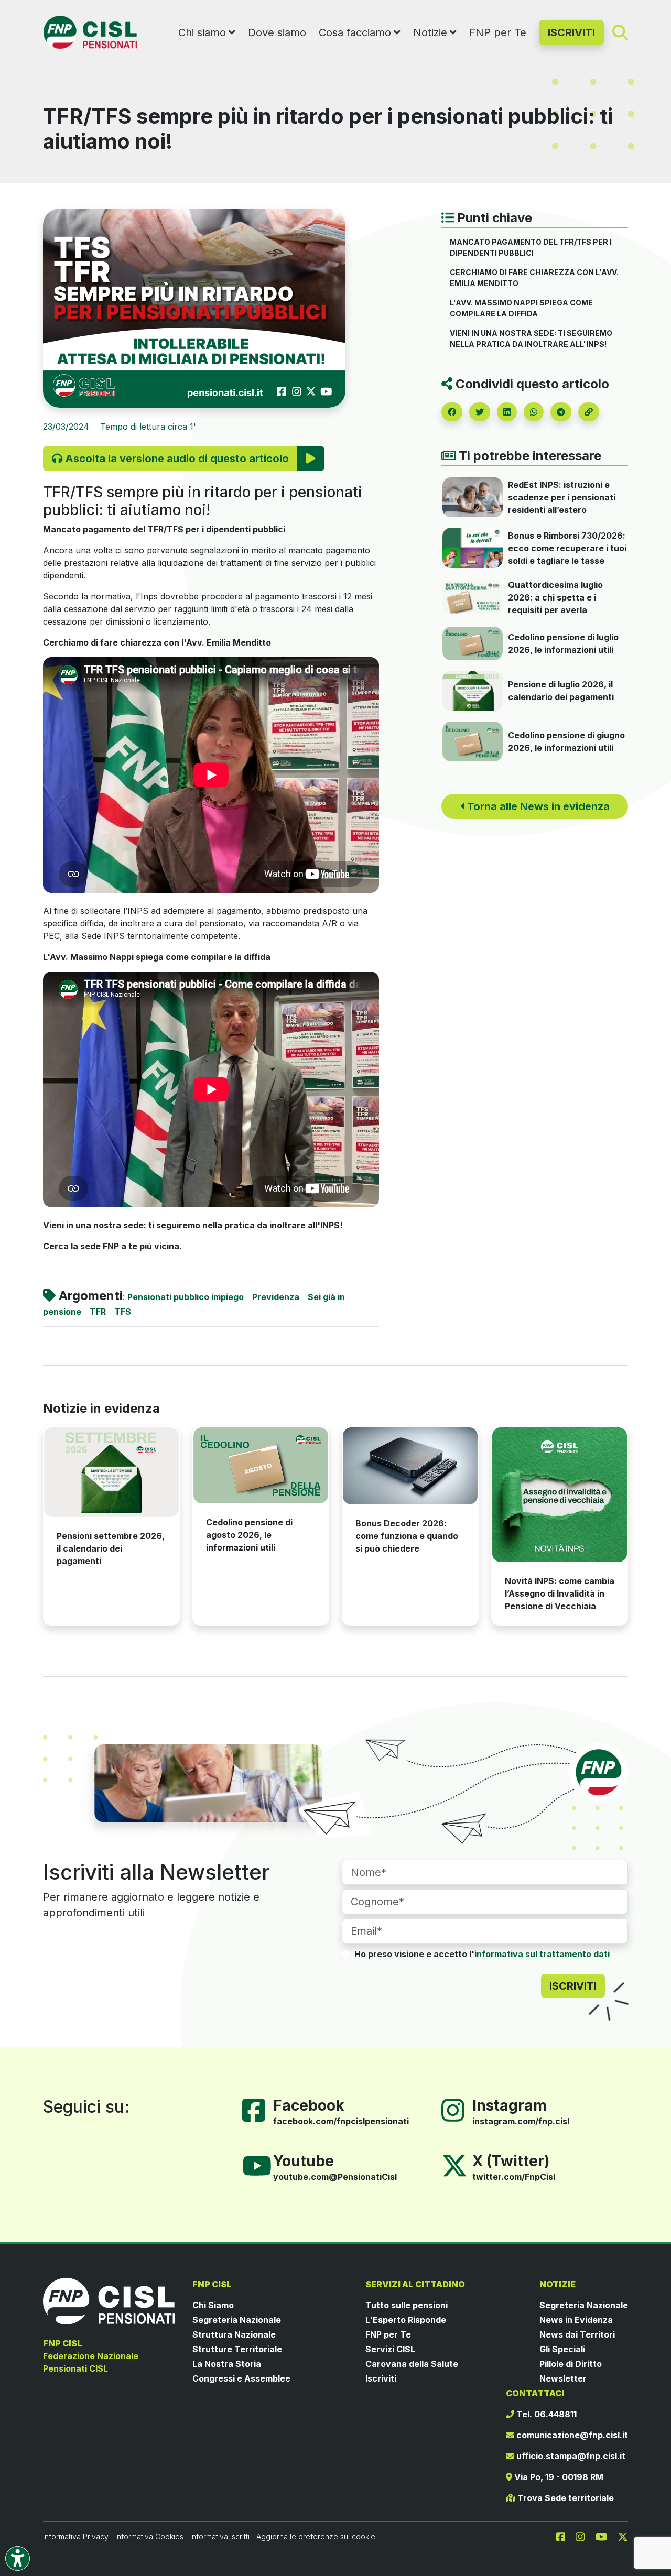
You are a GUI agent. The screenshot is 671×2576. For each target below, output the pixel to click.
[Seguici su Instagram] (457, 2110)
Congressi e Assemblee (241, 2378)
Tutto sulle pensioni (407, 2305)
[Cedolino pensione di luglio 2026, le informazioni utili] (473, 642)
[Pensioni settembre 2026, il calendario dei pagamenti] (111, 1472)
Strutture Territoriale (237, 2349)
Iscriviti (381, 2378)
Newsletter (563, 2378)
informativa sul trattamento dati (542, 1954)
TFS (123, 1312)
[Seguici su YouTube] (261, 2165)
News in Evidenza (576, 2320)
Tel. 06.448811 (545, 2414)
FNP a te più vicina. (142, 1246)
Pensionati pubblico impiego (186, 1297)
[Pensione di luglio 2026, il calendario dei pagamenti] (473, 690)
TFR (98, 1312)
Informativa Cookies (149, 2536)
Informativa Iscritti (220, 2536)
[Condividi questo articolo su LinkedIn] (507, 412)
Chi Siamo (213, 2305)
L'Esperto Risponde (406, 2320)
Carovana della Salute (412, 2364)
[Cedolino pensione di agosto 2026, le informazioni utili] (261, 1465)
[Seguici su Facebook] (258, 2110)
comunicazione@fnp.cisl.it (571, 2435)
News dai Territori (577, 2334)
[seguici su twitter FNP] (623, 2536)
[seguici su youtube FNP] (606, 2536)
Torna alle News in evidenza (537, 806)
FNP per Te (498, 32)
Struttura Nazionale (234, 2334)
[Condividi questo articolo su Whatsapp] (534, 412)
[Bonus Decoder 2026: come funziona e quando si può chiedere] (410, 1466)
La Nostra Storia (227, 2364)
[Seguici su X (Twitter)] (454, 2165)
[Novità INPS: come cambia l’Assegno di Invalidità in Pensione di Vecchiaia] (560, 1495)
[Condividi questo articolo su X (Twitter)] (480, 412)
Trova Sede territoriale (565, 2498)
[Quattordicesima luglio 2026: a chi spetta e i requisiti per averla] (473, 596)
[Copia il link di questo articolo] (589, 412)
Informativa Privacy (76, 2536)
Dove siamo (277, 32)
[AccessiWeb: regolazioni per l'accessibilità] (18, 2558)
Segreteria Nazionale (237, 2320)
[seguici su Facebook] (565, 2536)
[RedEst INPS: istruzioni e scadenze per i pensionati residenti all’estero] (473, 497)
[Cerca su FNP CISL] (620, 32)
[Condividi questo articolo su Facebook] (452, 412)
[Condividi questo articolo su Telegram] (561, 412)
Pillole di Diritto (571, 2364)
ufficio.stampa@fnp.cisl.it (570, 2456)
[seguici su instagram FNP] (585, 2536)
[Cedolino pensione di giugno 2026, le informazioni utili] (473, 740)
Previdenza (276, 1297)
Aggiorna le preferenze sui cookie (316, 2536)
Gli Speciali (562, 2349)
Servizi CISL (390, 2349)
